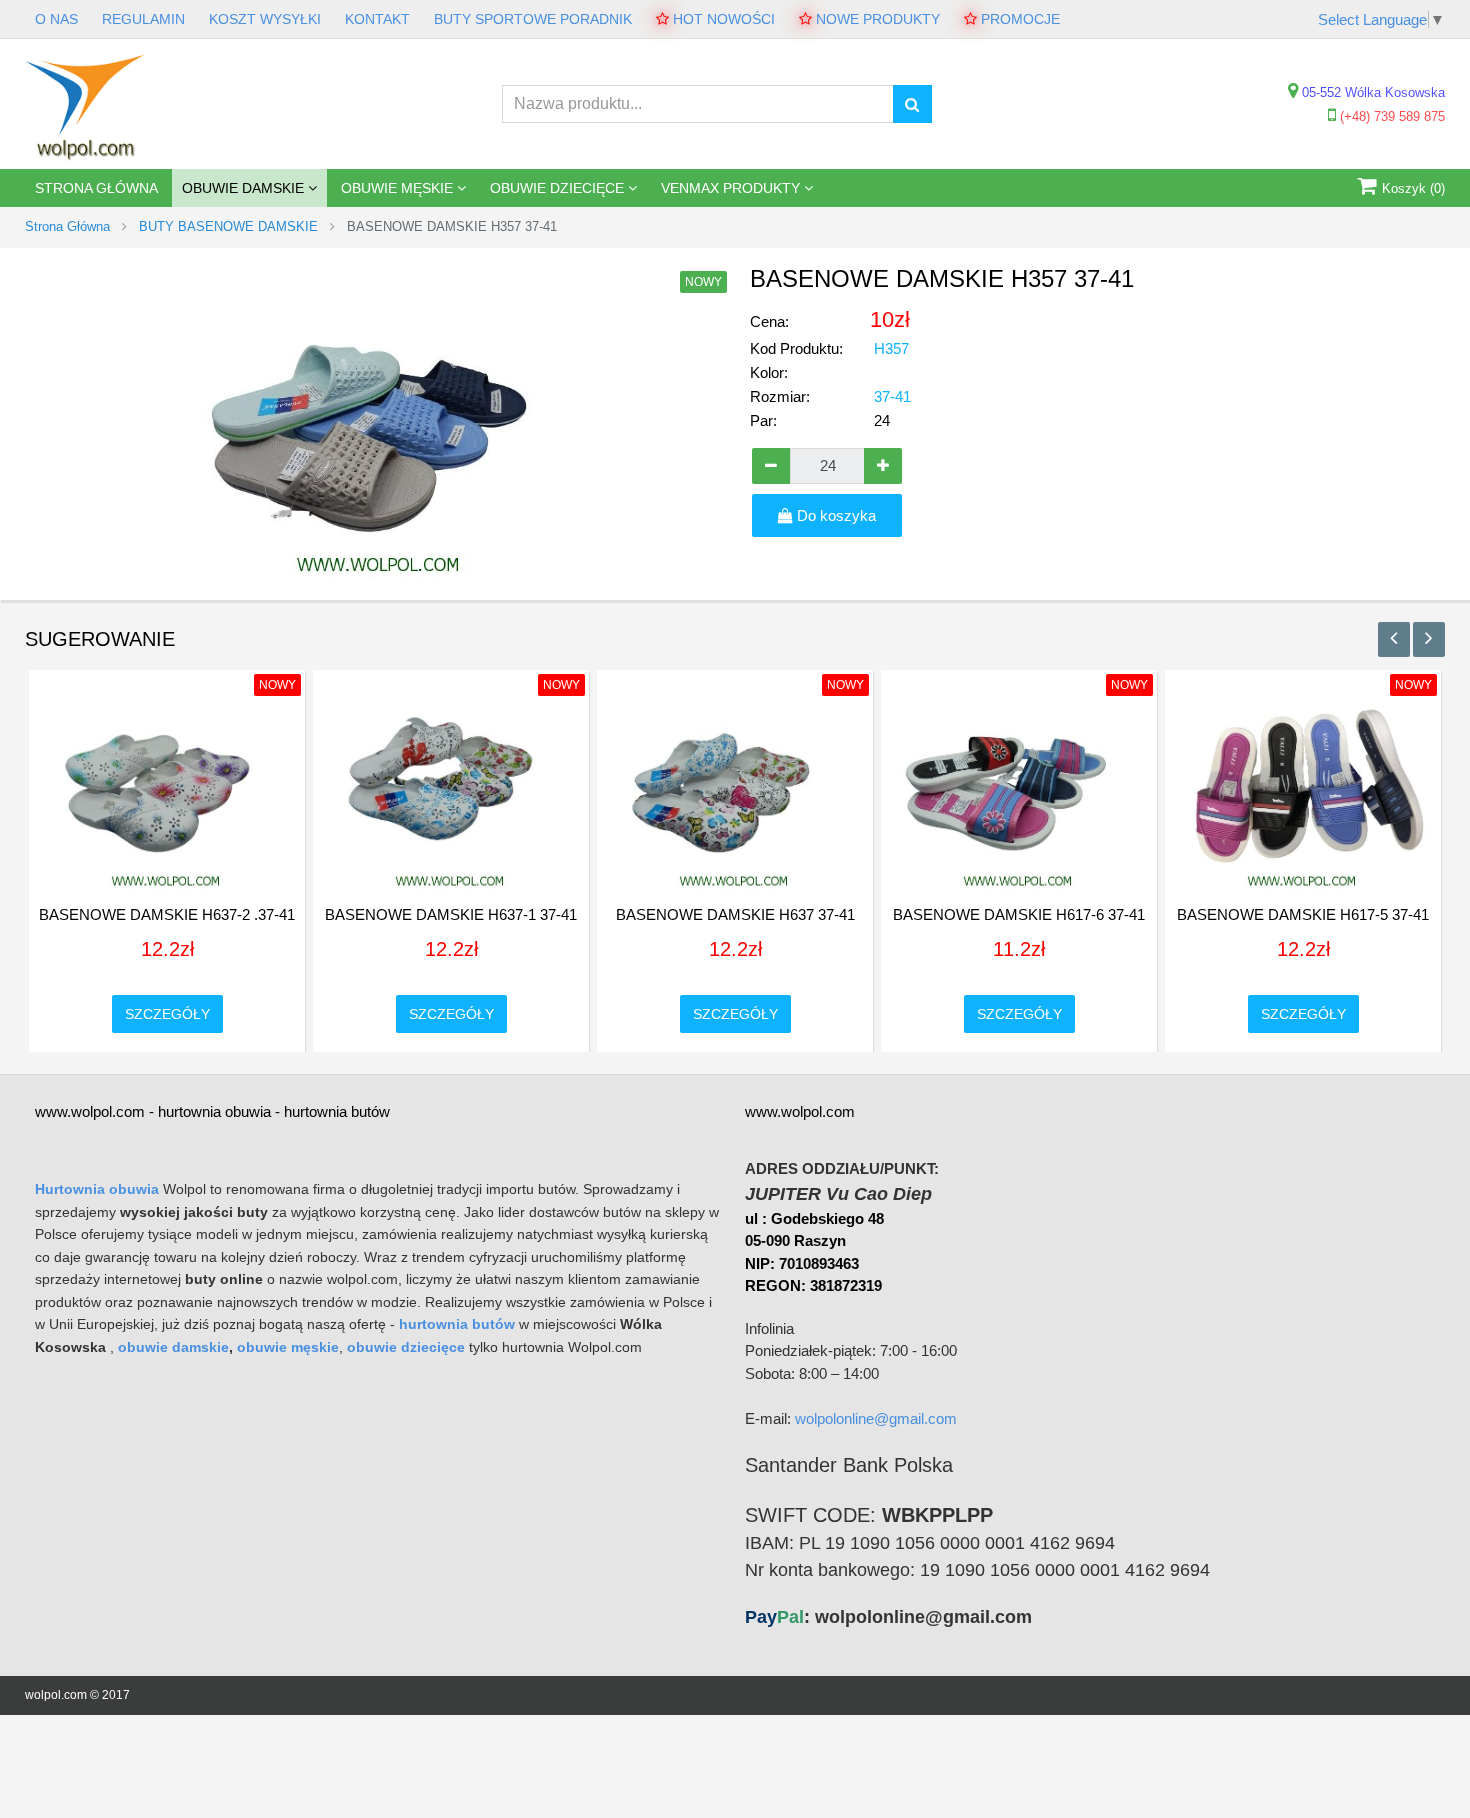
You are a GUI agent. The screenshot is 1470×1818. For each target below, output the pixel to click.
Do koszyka (834, 515)
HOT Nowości (722, 19)
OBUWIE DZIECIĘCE (559, 188)
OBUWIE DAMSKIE (245, 188)
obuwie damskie (173, 1347)
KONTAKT (377, 19)
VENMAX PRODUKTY (732, 188)
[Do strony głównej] (85, 103)
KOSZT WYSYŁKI (265, 19)
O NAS (56, 19)
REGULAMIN (143, 19)
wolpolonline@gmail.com (876, 1418)
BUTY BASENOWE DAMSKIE (228, 226)
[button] (1394, 639)
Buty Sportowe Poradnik (533, 19)
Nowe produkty (876, 19)
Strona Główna (96, 188)
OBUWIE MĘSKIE (399, 188)
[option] (167, 856)
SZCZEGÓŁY (167, 1014)
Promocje (1018, 19)
